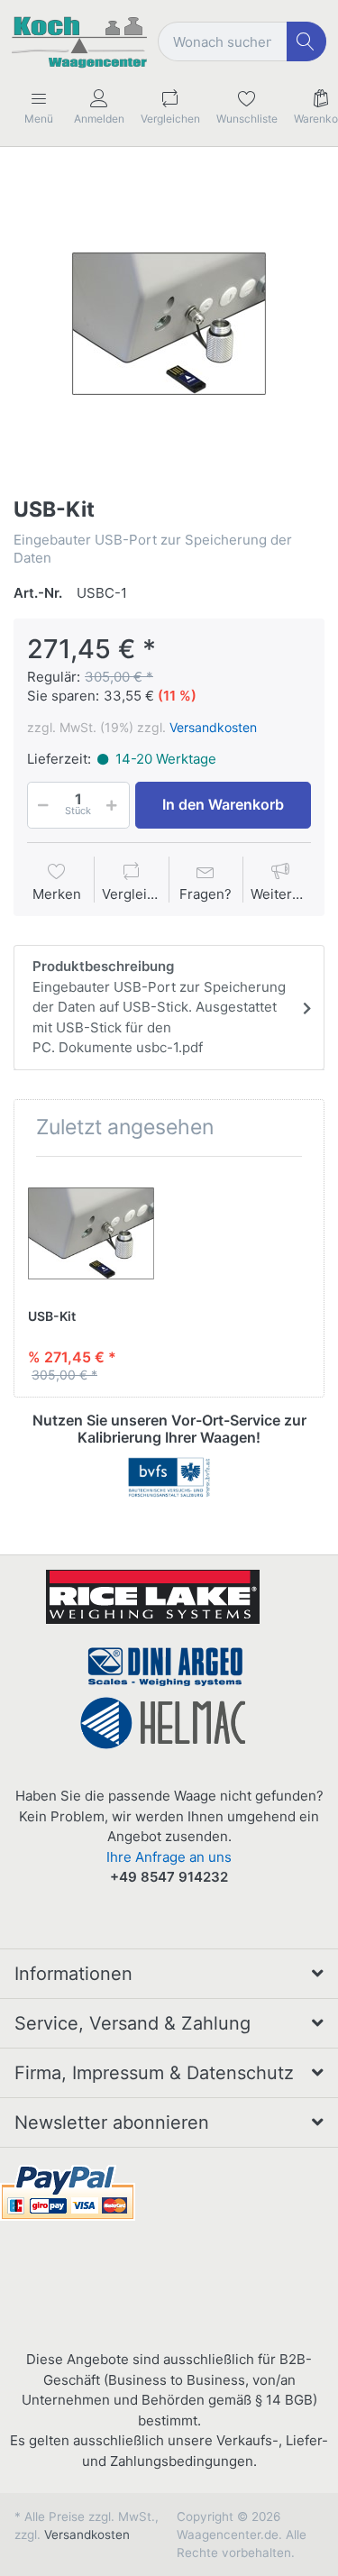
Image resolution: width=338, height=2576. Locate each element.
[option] (169, 324)
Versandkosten (213, 727)
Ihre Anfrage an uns (169, 1857)
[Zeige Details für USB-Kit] (91, 1233)
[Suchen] (307, 42)
